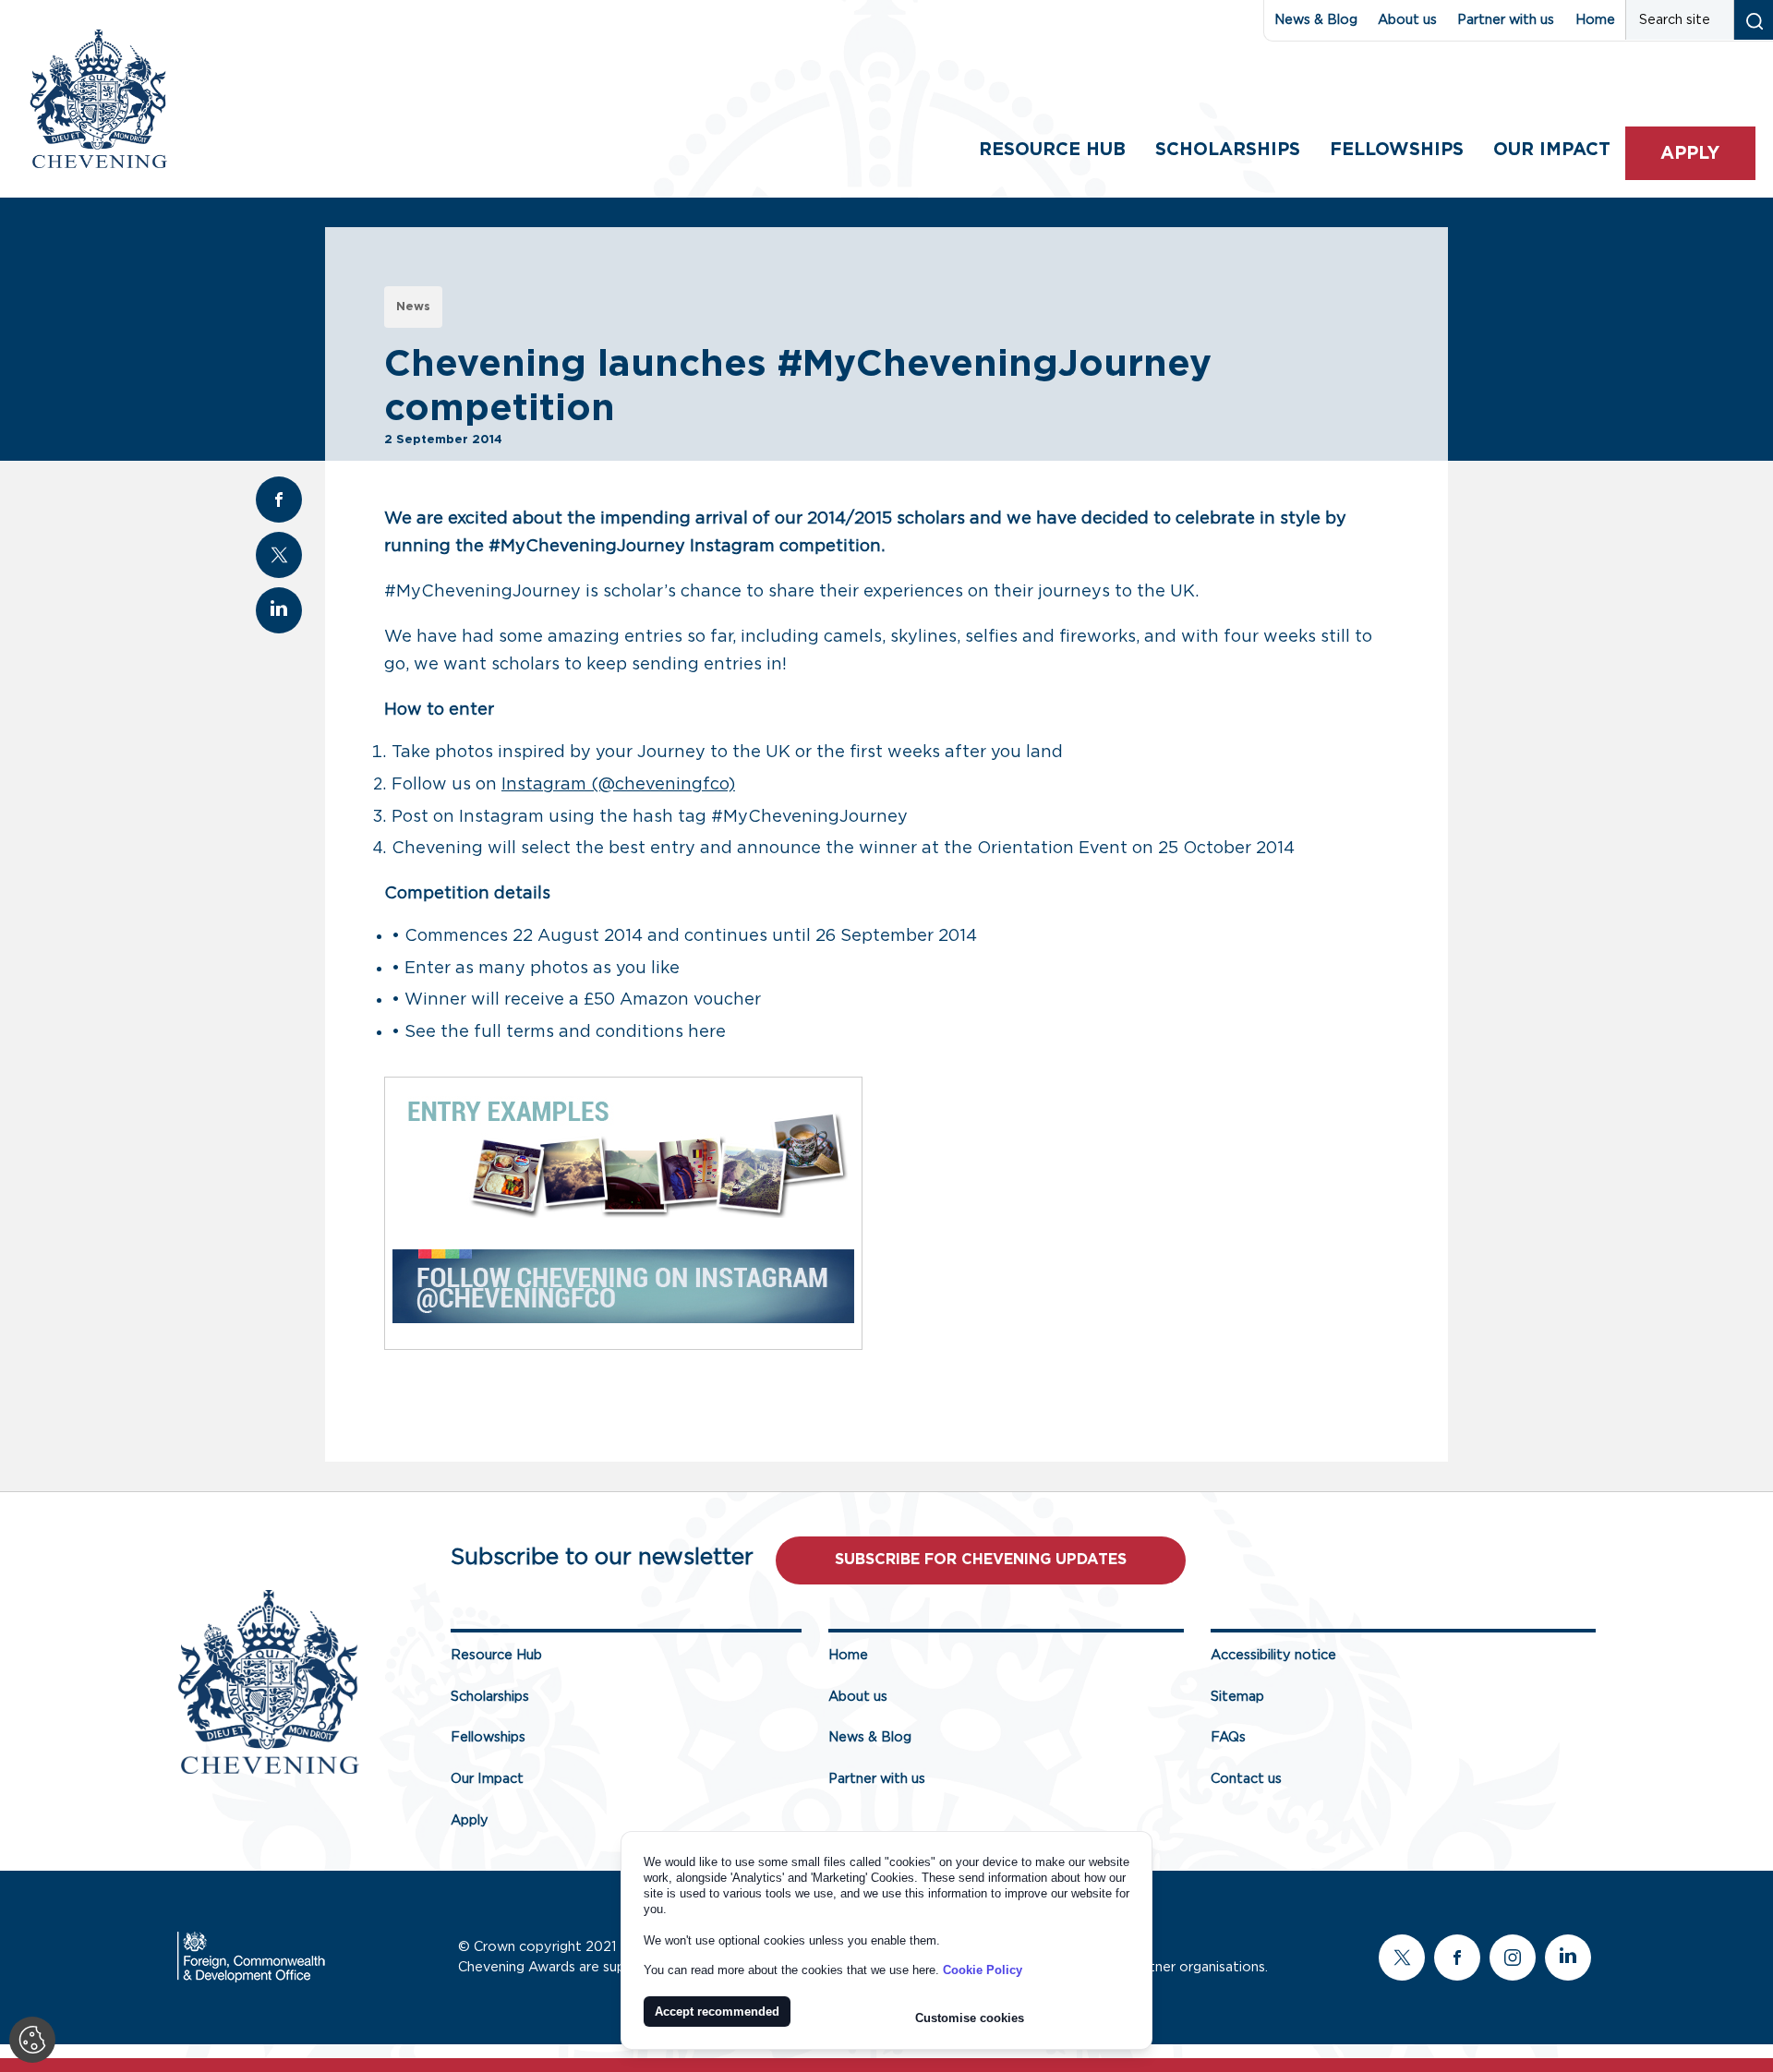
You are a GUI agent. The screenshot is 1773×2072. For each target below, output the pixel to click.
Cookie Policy (983, 1970)
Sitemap (1237, 1697)
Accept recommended (717, 2012)
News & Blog (1316, 20)
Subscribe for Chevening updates (981, 1560)
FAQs (1228, 1737)
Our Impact (487, 1779)
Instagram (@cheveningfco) (618, 785)
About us (1407, 20)
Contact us (1246, 1779)
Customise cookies (970, 2018)
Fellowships (1397, 150)
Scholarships (1228, 150)
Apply (1690, 154)
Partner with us (1506, 20)
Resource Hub (1052, 150)
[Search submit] (1753, 20)
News (413, 307)
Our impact (1552, 150)
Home (1595, 20)
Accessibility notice (1273, 1655)
